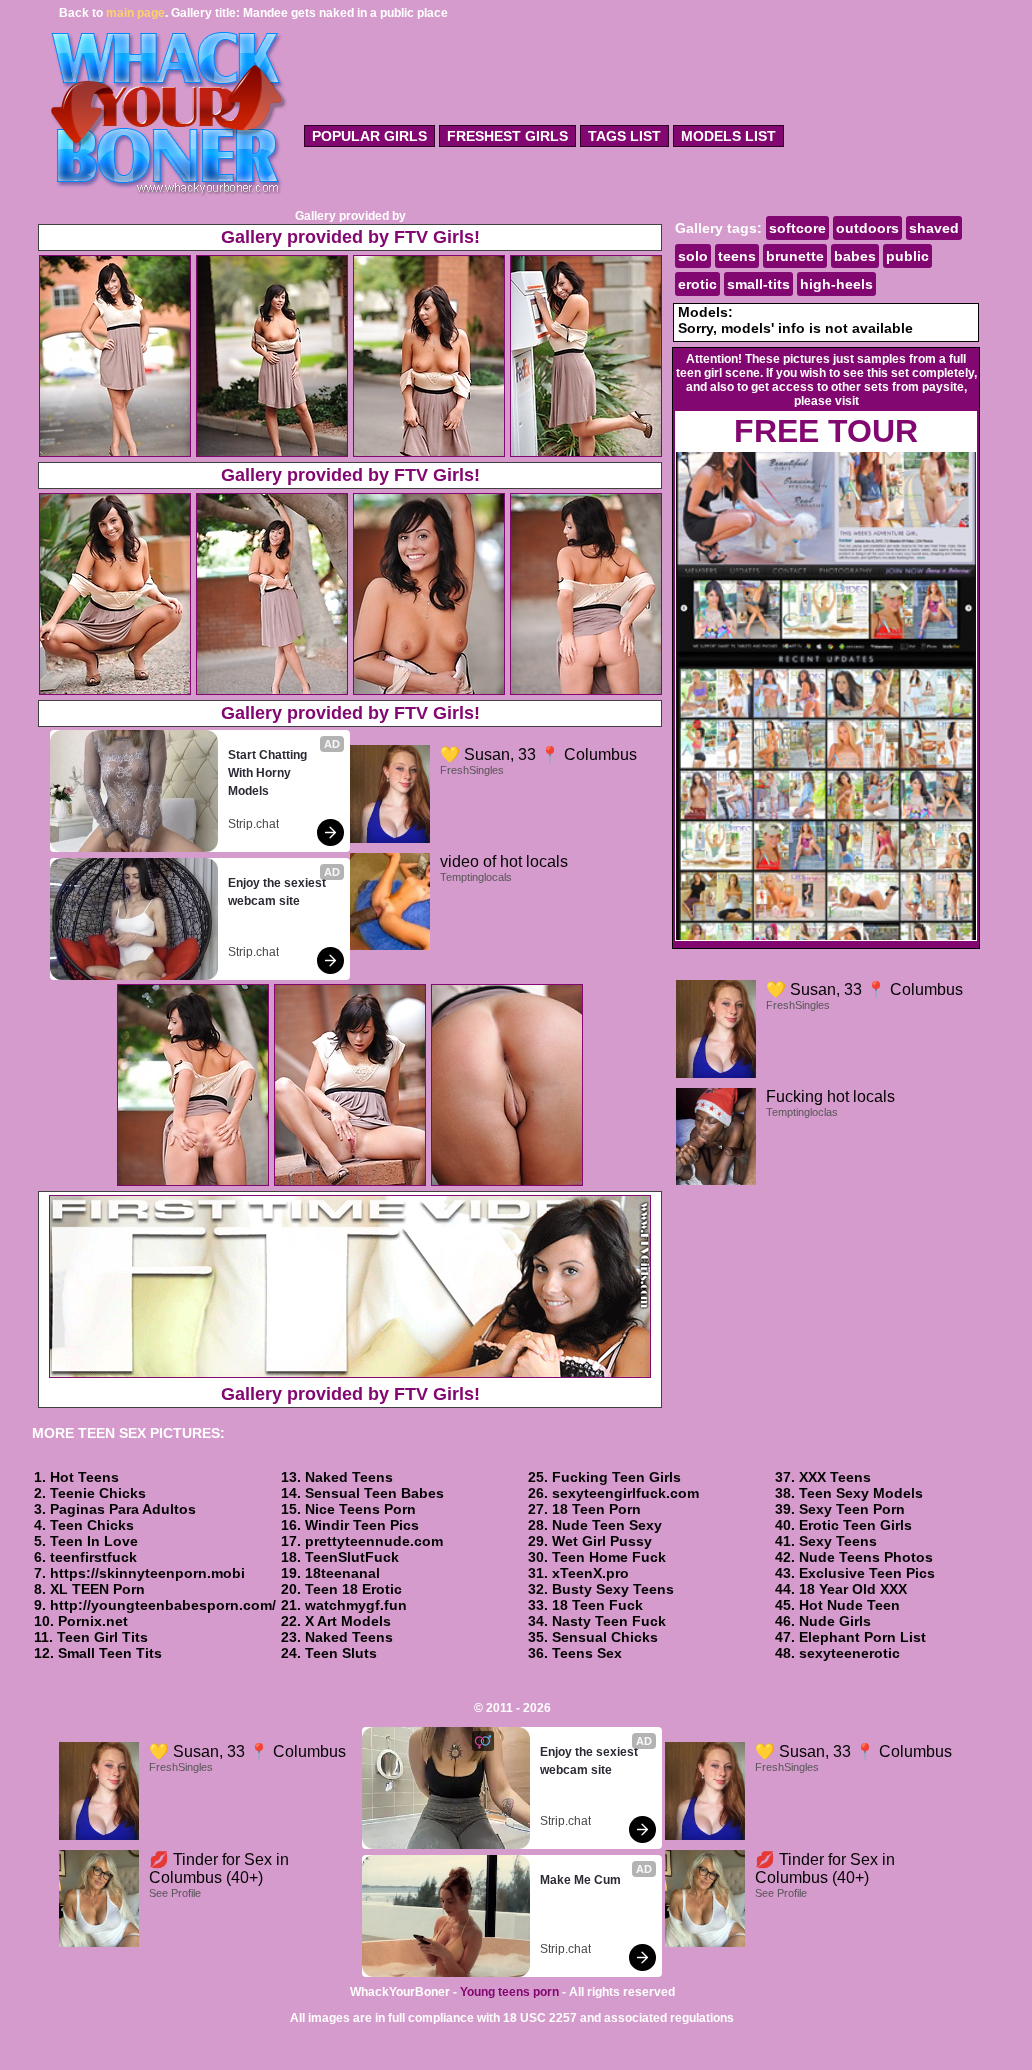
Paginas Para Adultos (123, 1509)
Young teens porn (509, 1992)
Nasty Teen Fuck (609, 1621)
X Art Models (348, 1621)
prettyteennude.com (374, 1541)
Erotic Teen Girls (855, 1525)
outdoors (867, 228)
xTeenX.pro (590, 1573)
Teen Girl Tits (102, 1637)
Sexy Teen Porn (852, 1509)
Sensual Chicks (605, 1637)
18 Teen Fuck (597, 1605)
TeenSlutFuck (352, 1557)
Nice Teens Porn (360, 1509)
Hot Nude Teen (849, 1605)
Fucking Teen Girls (616, 1477)
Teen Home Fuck (609, 1557)
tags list (624, 136)
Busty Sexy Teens (613, 1589)
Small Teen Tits (110, 1653)
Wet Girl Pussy (602, 1541)
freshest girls (507, 136)
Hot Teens (84, 1477)
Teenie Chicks (98, 1493)
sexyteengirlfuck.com (625, 1493)
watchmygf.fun (356, 1605)
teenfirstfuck (93, 1557)
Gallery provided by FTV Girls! (350, 237)
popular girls (369, 136)
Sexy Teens (838, 1541)
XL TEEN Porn (97, 1589)
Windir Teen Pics (362, 1525)
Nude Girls (835, 1621)
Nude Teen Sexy (607, 1525)
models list (728, 136)
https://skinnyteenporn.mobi (147, 1573)
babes (855, 256)
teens (737, 256)
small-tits (758, 284)
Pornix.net (93, 1621)
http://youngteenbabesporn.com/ (163, 1605)
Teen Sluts (341, 1653)
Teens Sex (587, 1653)
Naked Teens (349, 1477)
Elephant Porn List (862, 1637)
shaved (934, 228)
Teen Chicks (92, 1525)
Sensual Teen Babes (374, 1493)
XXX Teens (835, 1477)
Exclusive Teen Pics (867, 1573)
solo (693, 256)
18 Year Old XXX (853, 1589)
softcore (797, 228)
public (907, 256)
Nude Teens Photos (866, 1557)
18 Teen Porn (596, 1509)
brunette (795, 256)
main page (135, 13)
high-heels (836, 284)
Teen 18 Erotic (353, 1589)
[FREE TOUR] (826, 937)
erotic (697, 284)
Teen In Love (94, 1541)
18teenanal (342, 1573)
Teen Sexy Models (861, 1493)
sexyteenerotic (849, 1653)
